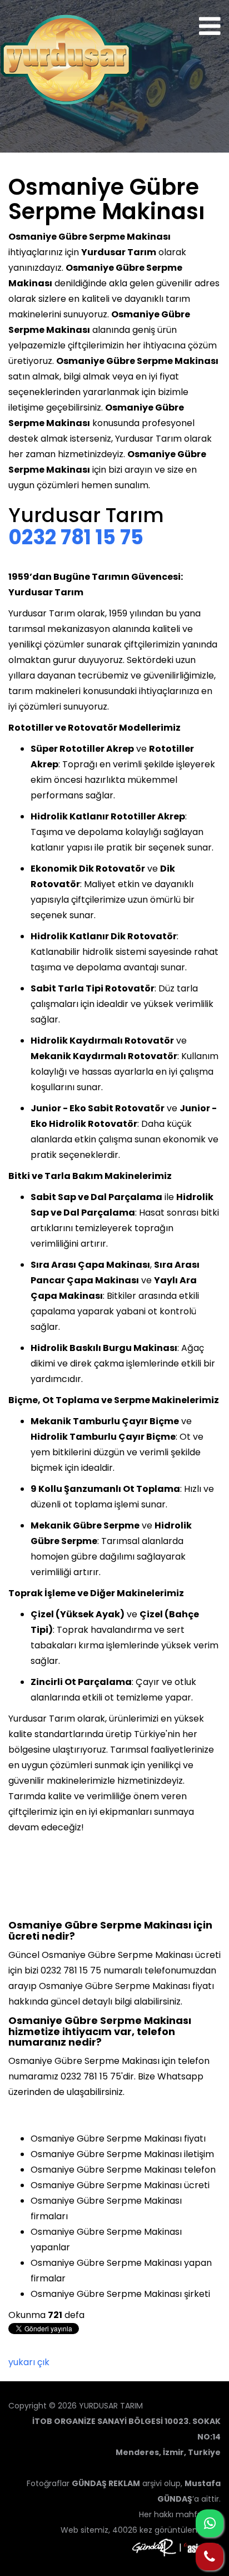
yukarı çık (29, 2362)
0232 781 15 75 (76, 537)
